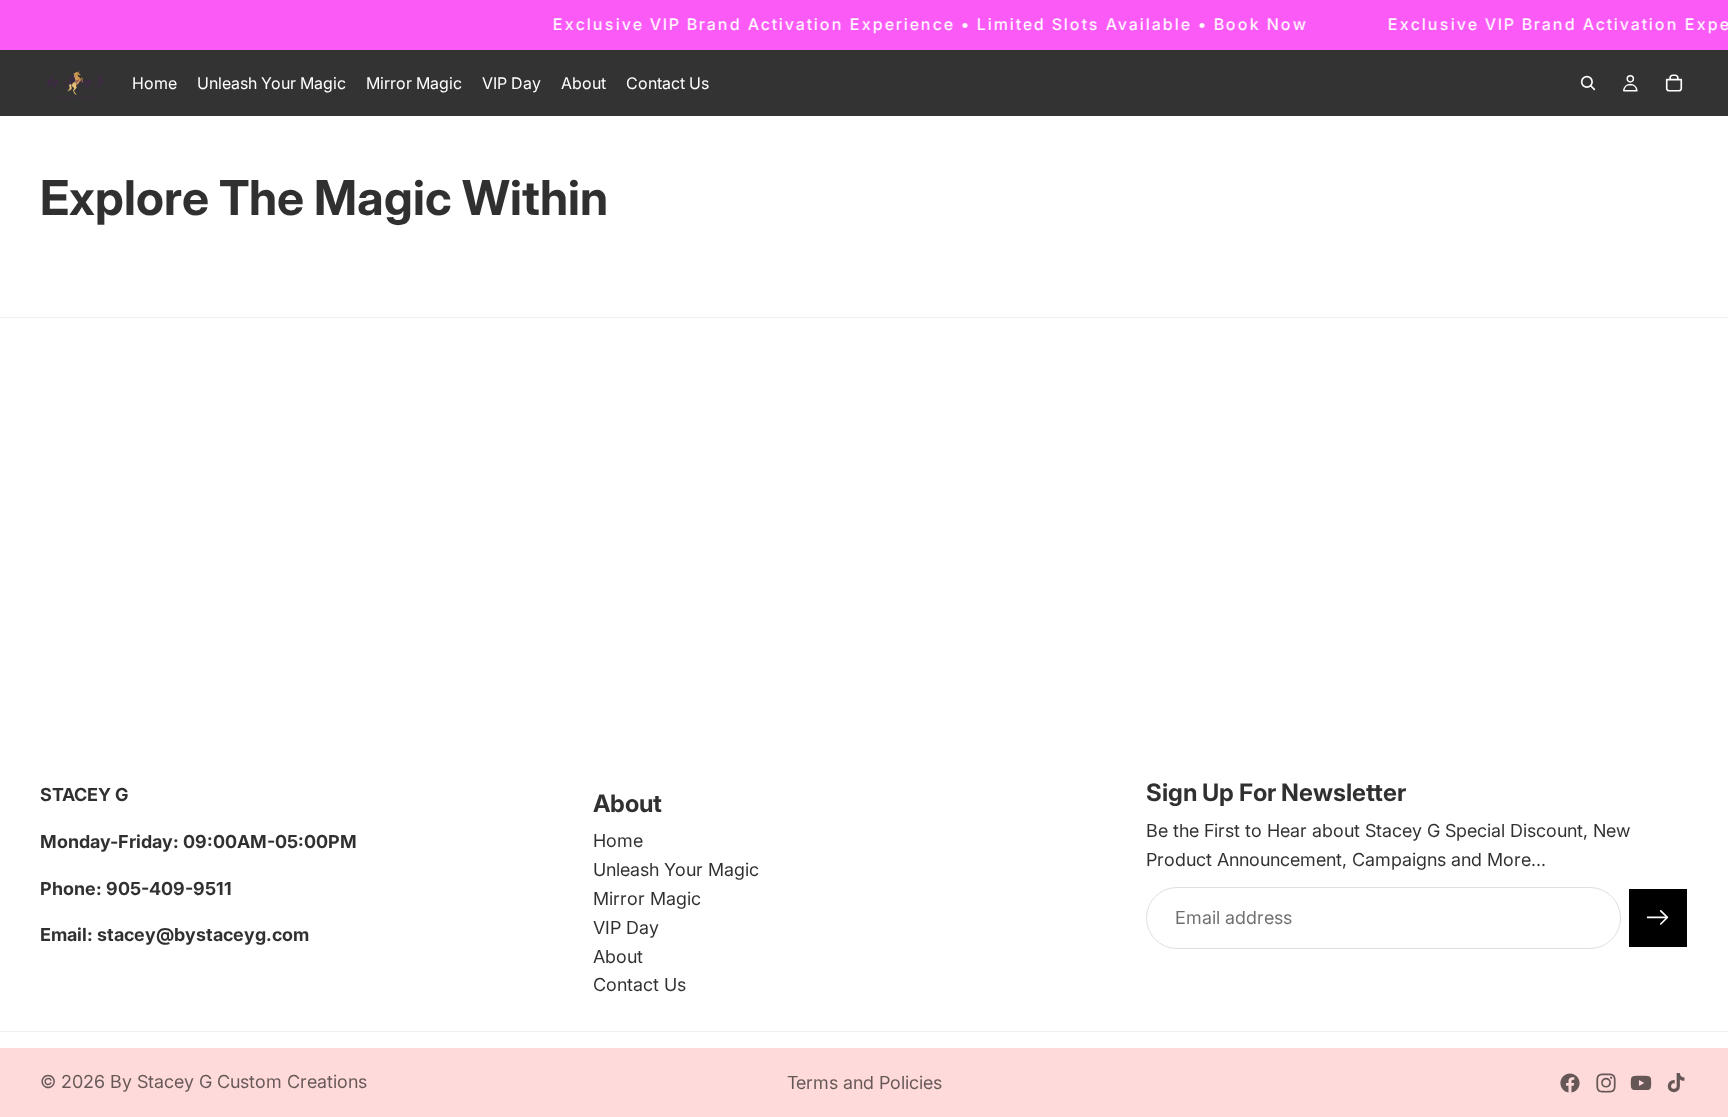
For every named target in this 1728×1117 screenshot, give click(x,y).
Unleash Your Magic (676, 869)
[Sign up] (1658, 918)
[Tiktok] (1676, 1083)
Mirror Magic (647, 898)
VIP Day (626, 927)
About (618, 956)
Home (618, 840)
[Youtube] (1641, 1083)
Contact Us (639, 984)
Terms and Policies (864, 1082)
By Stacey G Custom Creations (238, 1081)
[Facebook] (1570, 1083)
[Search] (1588, 83)
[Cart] (1674, 83)
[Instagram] (1606, 1083)
